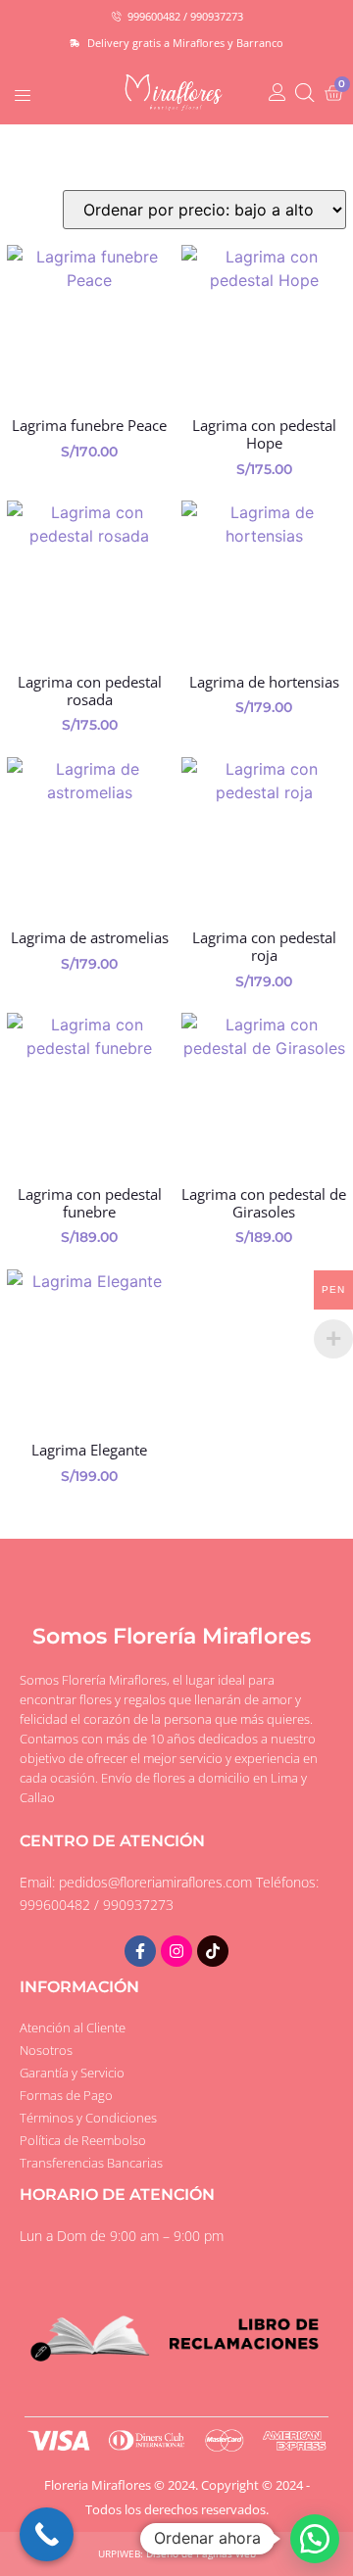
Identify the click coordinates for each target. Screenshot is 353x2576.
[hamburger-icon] (22, 92)
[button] (315, 2539)
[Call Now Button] (47, 2534)
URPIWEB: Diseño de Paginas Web (177, 2553)
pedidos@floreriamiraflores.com (155, 1882)
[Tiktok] (213, 1951)
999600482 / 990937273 (97, 1905)
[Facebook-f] (140, 1951)
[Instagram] (176, 1951)
